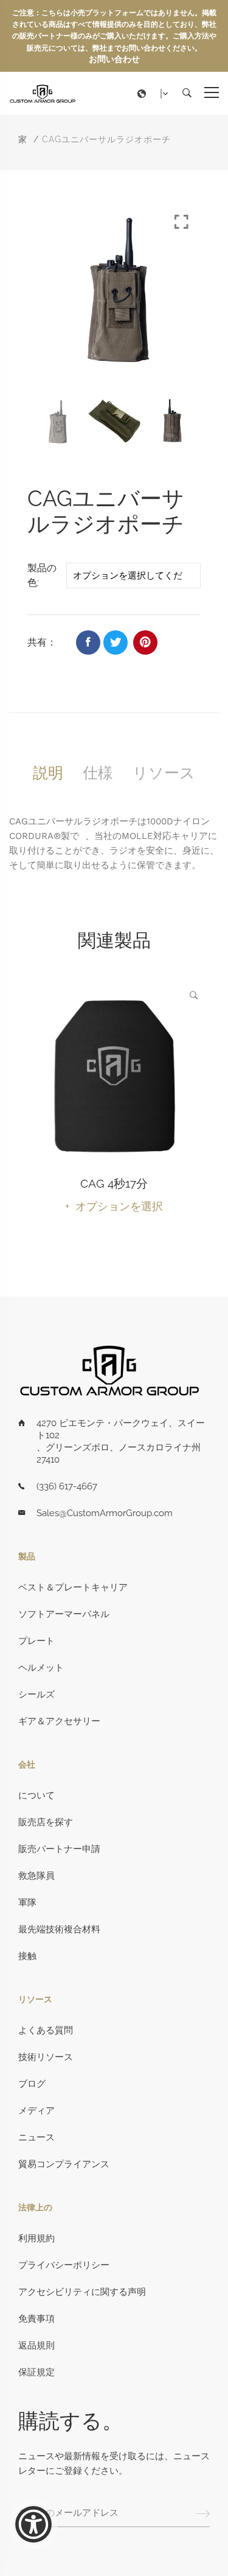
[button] (156, 94)
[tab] (48, 773)
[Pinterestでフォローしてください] (145, 642)
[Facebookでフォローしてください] (88, 642)
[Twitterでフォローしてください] (116, 642)
